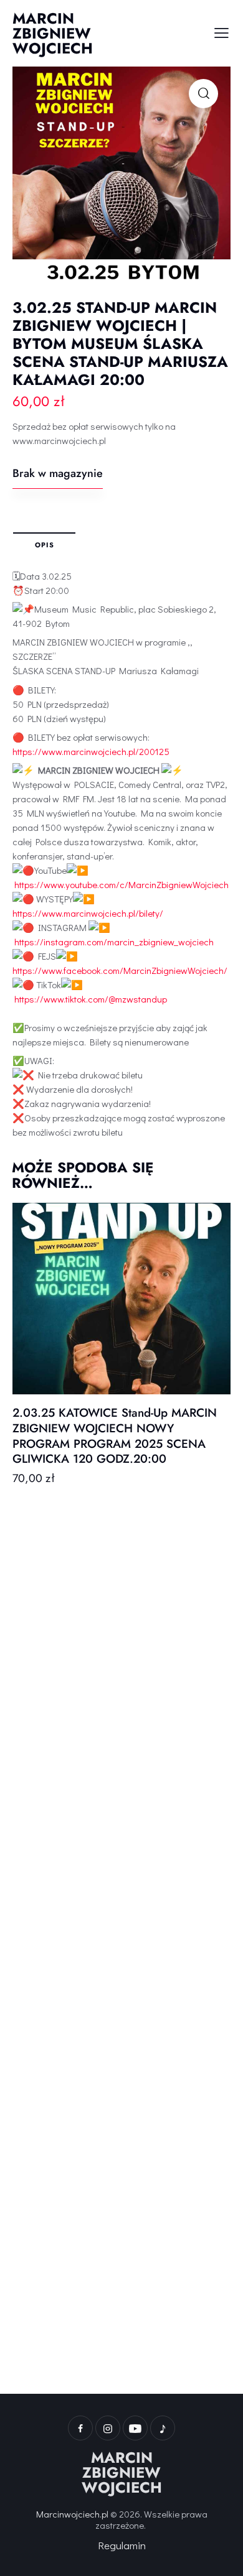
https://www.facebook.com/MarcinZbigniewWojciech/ (120, 970)
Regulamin (122, 2545)
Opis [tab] (45, 545)
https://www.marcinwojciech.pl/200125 (91, 751)
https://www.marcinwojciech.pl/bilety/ (88, 913)
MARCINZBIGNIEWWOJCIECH (122, 2473)
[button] (203, 94)
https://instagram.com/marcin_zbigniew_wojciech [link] (114, 942)
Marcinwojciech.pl (72, 2514)
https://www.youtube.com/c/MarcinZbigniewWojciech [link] (121, 884)
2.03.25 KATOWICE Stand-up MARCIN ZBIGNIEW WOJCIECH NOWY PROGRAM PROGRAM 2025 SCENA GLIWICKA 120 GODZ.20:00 (115, 1436)
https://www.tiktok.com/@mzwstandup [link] (91, 999)
